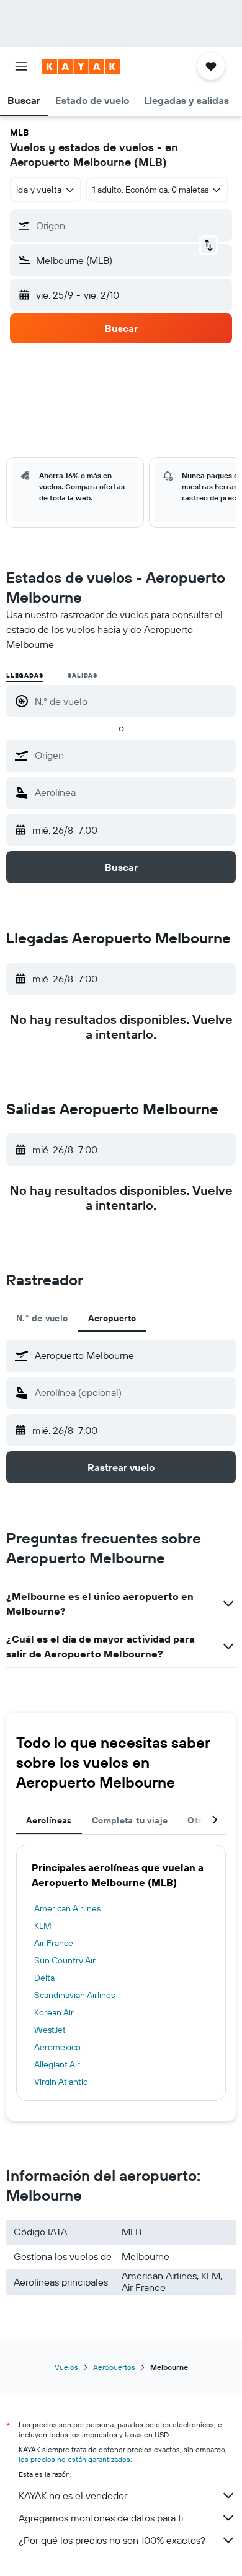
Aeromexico (57, 2047)
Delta (44, 1978)
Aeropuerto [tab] (112, 1318)
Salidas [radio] (83, 675)
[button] (21, 66)
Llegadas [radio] (25, 675)
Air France (54, 1943)
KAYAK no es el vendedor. (74, 2495)
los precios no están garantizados (74, 2459)
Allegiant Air (57, 2064)
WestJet (50, 2030)
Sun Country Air (65, 1960)
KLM (43, 1926)
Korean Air (54, 2012)
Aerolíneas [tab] (49, 1820)
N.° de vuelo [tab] (42, 1318)
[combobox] (132, 755)
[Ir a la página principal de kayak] (81, 66)
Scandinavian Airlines (74, 1995)
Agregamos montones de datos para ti (101, 2518)
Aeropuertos (114, 2367)
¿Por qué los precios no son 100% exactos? (112, 2540)
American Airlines (67, 1908)
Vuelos (66, 2367)
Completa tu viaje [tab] (130, 1820)
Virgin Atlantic (61, 2082)
